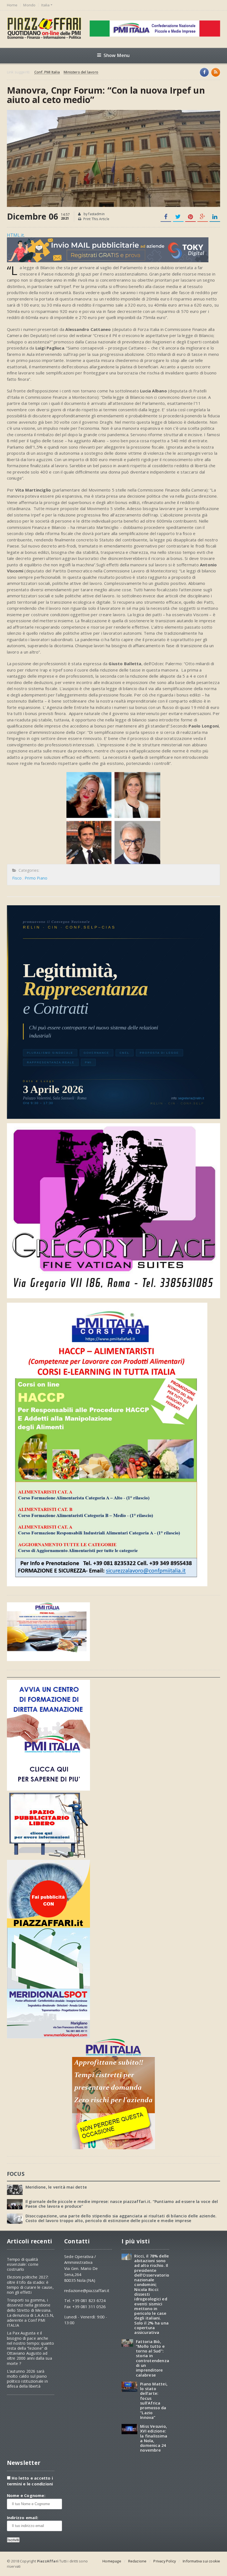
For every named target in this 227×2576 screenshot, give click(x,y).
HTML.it (16, 235)
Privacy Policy (165, 2561)
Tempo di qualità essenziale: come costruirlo (23, 2264)
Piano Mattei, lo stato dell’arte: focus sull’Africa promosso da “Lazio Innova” (154, 2401)
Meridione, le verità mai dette (56, 2187)
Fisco (17, 878)
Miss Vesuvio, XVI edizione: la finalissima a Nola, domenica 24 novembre (154, 2438)
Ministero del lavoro (81, 72)
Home (12, 5)
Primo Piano (36, 878)
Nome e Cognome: (26, 2496)
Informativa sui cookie (201, 2561)
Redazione (137, 2561)
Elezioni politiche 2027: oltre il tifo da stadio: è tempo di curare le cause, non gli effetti (30, 2285)
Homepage (112, 2561)
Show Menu (117, 55)
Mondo (29, 5)
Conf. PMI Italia (47, 72)
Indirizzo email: (23, 2518)
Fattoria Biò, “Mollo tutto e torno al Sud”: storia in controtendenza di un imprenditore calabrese (153, 2358)
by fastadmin (94, 214)
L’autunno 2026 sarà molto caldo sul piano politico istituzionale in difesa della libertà (27, 2379)
